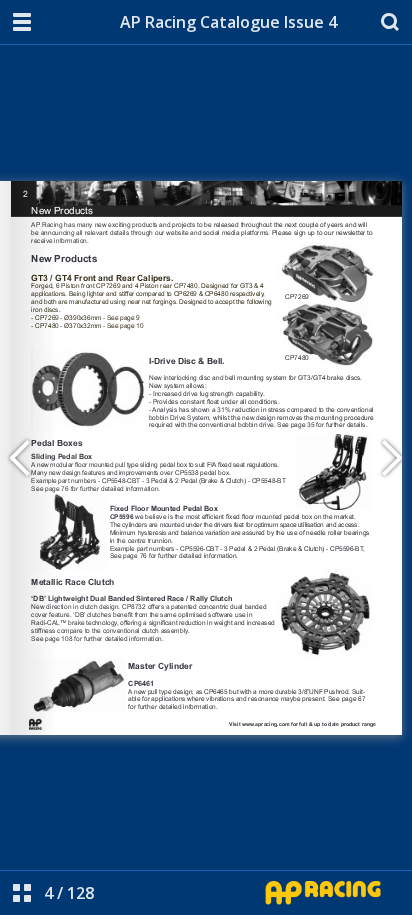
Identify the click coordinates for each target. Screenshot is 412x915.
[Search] (390, 22)
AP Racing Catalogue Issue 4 (228, 22)
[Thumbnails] (22, 893)
